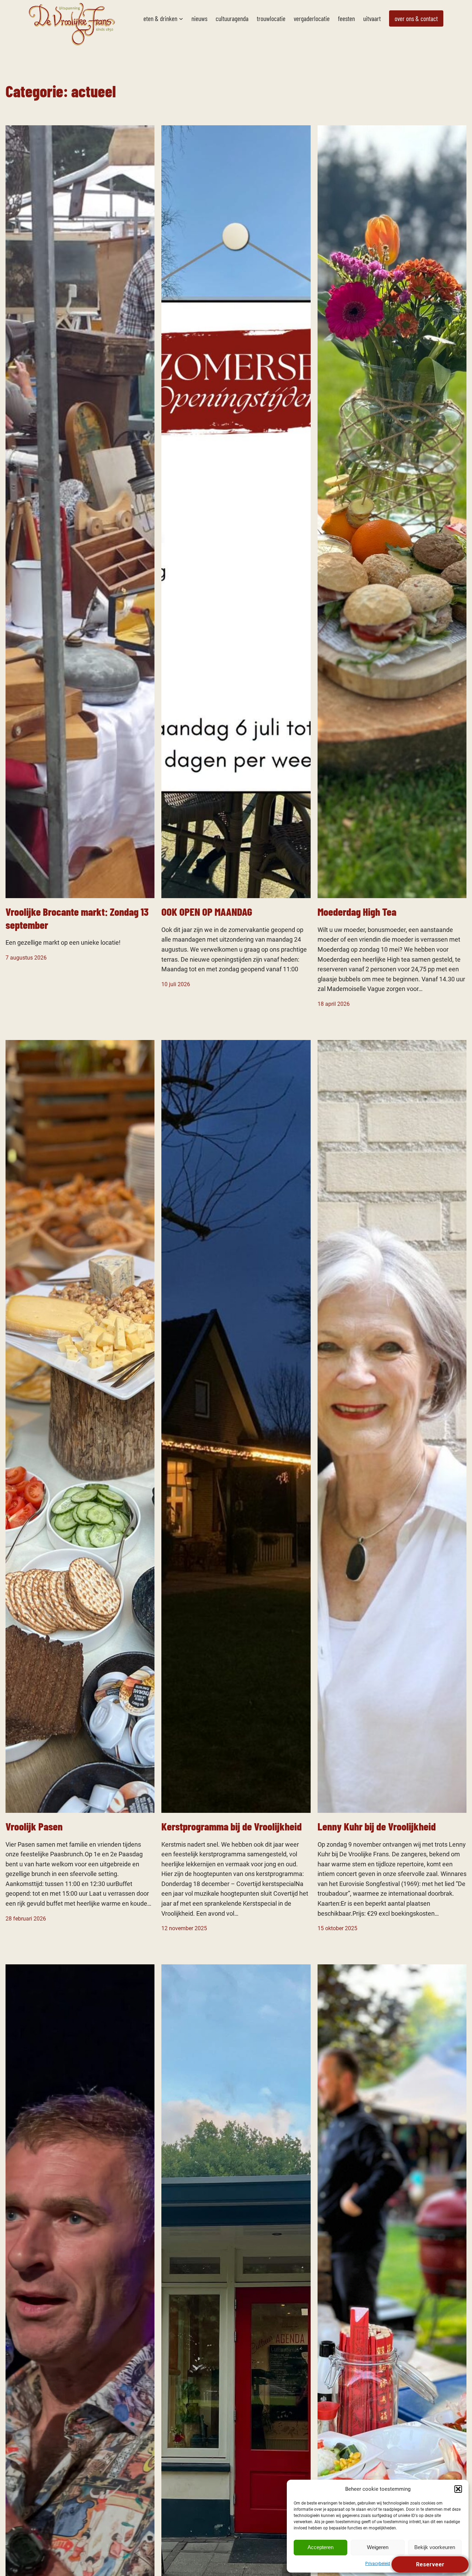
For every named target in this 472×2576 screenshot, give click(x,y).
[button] (458, 2489)
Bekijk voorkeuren (435, 2547)
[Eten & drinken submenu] (181, 19)
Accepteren (320, 2547)
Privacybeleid (378, 2564)
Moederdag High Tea (357, 911)
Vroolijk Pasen (34, 1826)
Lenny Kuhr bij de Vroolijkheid (377, 1826)
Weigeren (378, 2547)
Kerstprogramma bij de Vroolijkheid (232, 1826)
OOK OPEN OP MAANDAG (207, 911)
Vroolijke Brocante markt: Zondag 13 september (77, 918)
